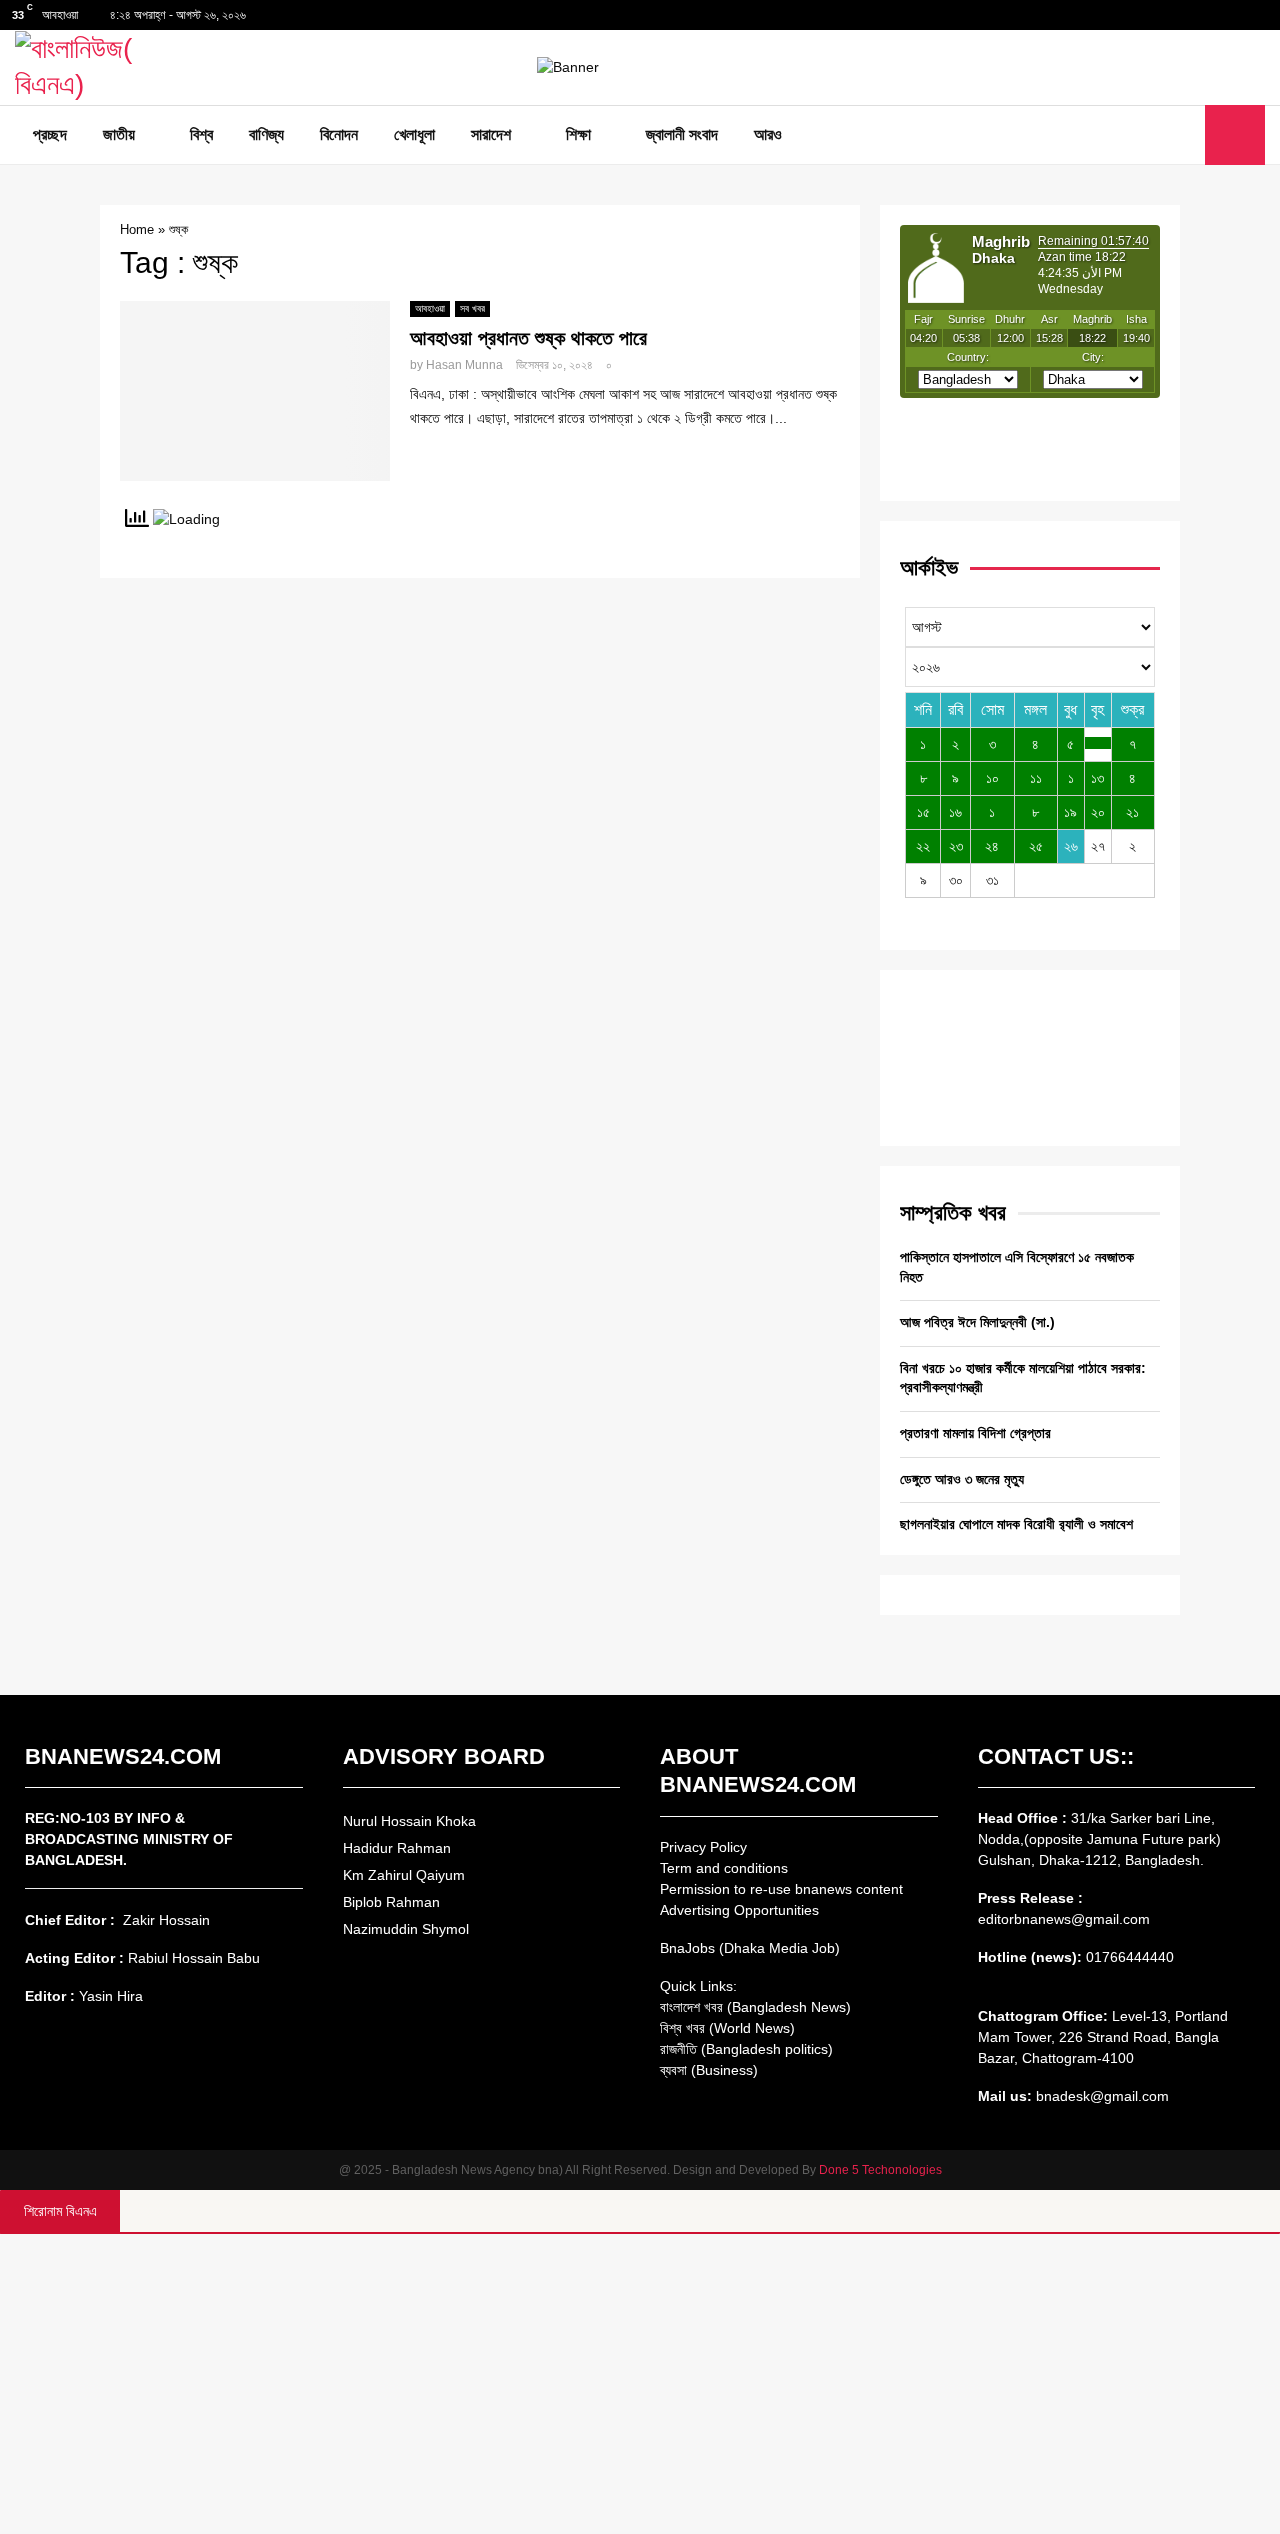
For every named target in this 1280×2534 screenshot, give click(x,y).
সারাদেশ (491, 134)
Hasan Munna (464, 365)
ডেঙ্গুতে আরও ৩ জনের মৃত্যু (962, 1479)
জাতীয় (119, 134)
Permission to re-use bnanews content (781, 1889)
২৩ (956, 846)
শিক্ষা (578, 134)
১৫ (923, 812)
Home (137, 229)
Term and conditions (724, 1868)
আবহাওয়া (430, 308)
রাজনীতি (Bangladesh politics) (746, 2049)
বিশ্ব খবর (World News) (727, 2028)
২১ (1132, 812)
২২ (923, 846)
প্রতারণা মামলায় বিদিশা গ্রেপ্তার (975, 1433)
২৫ (1036, 846)
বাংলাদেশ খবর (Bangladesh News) (755, 2007)
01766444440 (1130, 1957)
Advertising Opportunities (739, 1910)
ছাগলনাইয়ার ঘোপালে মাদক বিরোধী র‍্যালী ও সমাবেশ (1016, 1524)
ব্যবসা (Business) (709, 2070)
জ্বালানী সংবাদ (682, 134)
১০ (992, 778)
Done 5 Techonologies (880, 2170)
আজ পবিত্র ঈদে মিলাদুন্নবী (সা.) (977, 1322)
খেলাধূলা (414, 134)
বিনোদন (339, 134)
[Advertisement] (640, 2384)
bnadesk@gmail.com (1100, 2096)
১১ (1036, 778)
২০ (1098, 812)
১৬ (955, 812)
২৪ (992, 846)
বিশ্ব (201, 134)
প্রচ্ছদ (50, 134)
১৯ (1070, 812)
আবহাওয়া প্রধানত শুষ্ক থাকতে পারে (528, 338)
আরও (768, 134)
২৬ (1071, 846)
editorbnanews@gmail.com (1064, 1919)
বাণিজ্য (266, 134)
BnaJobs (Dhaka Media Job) (750, 1948)
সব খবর (472, 308)
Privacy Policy (703, 1847)
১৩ (1097, 778)
